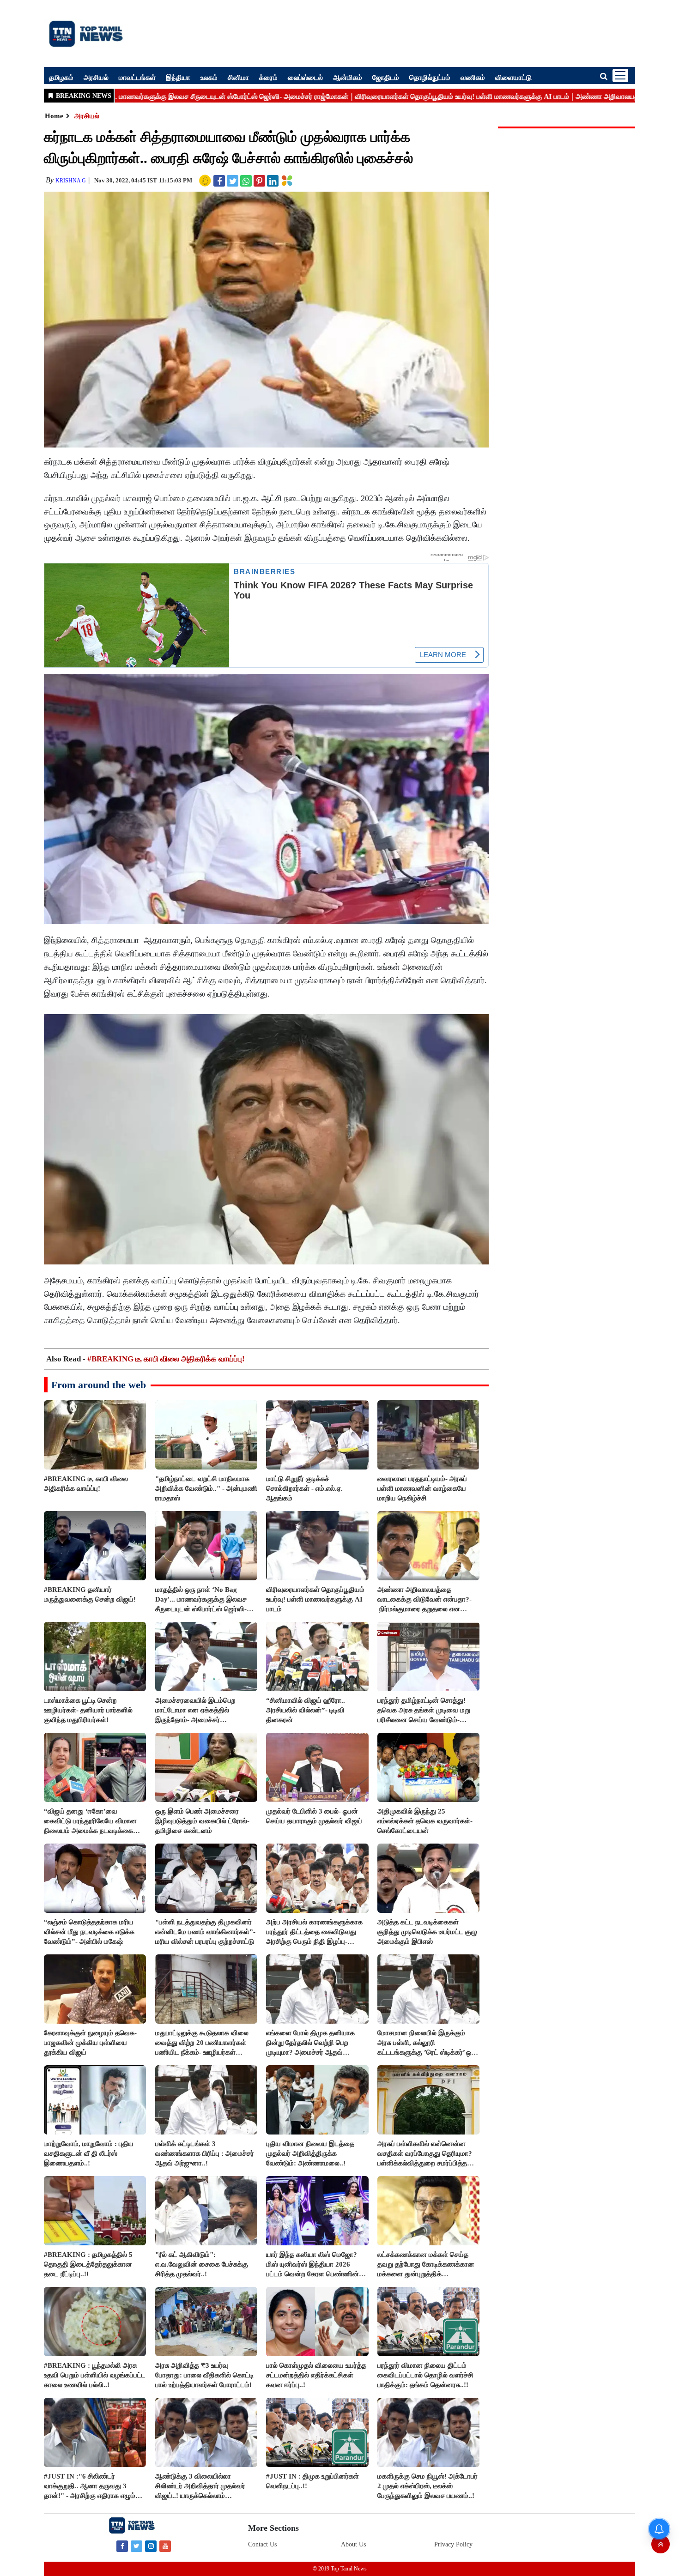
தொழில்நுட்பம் (430, 77)
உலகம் (209, 77)
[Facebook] (122, 2546)
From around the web (99, 1385)
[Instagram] (151, 2546)
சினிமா (238, 77)
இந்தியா (178, 77)
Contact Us (262, 2544)
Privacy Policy (453, 2544)
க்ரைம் (268, 77)
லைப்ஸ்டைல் (305, 77)
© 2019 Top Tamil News (340, 2569)
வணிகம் (473, 77)
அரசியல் (96, 77)
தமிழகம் (61, 77)
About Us (353, 2544)
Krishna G (71, 181)
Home (54, 116)
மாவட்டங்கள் (137, 77)
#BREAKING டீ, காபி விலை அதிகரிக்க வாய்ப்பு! (166, 1359)
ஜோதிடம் (386, 77)
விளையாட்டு (513, 77)
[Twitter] (136, 2546)
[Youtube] (165, 2546)
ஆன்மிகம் (348, 77)
